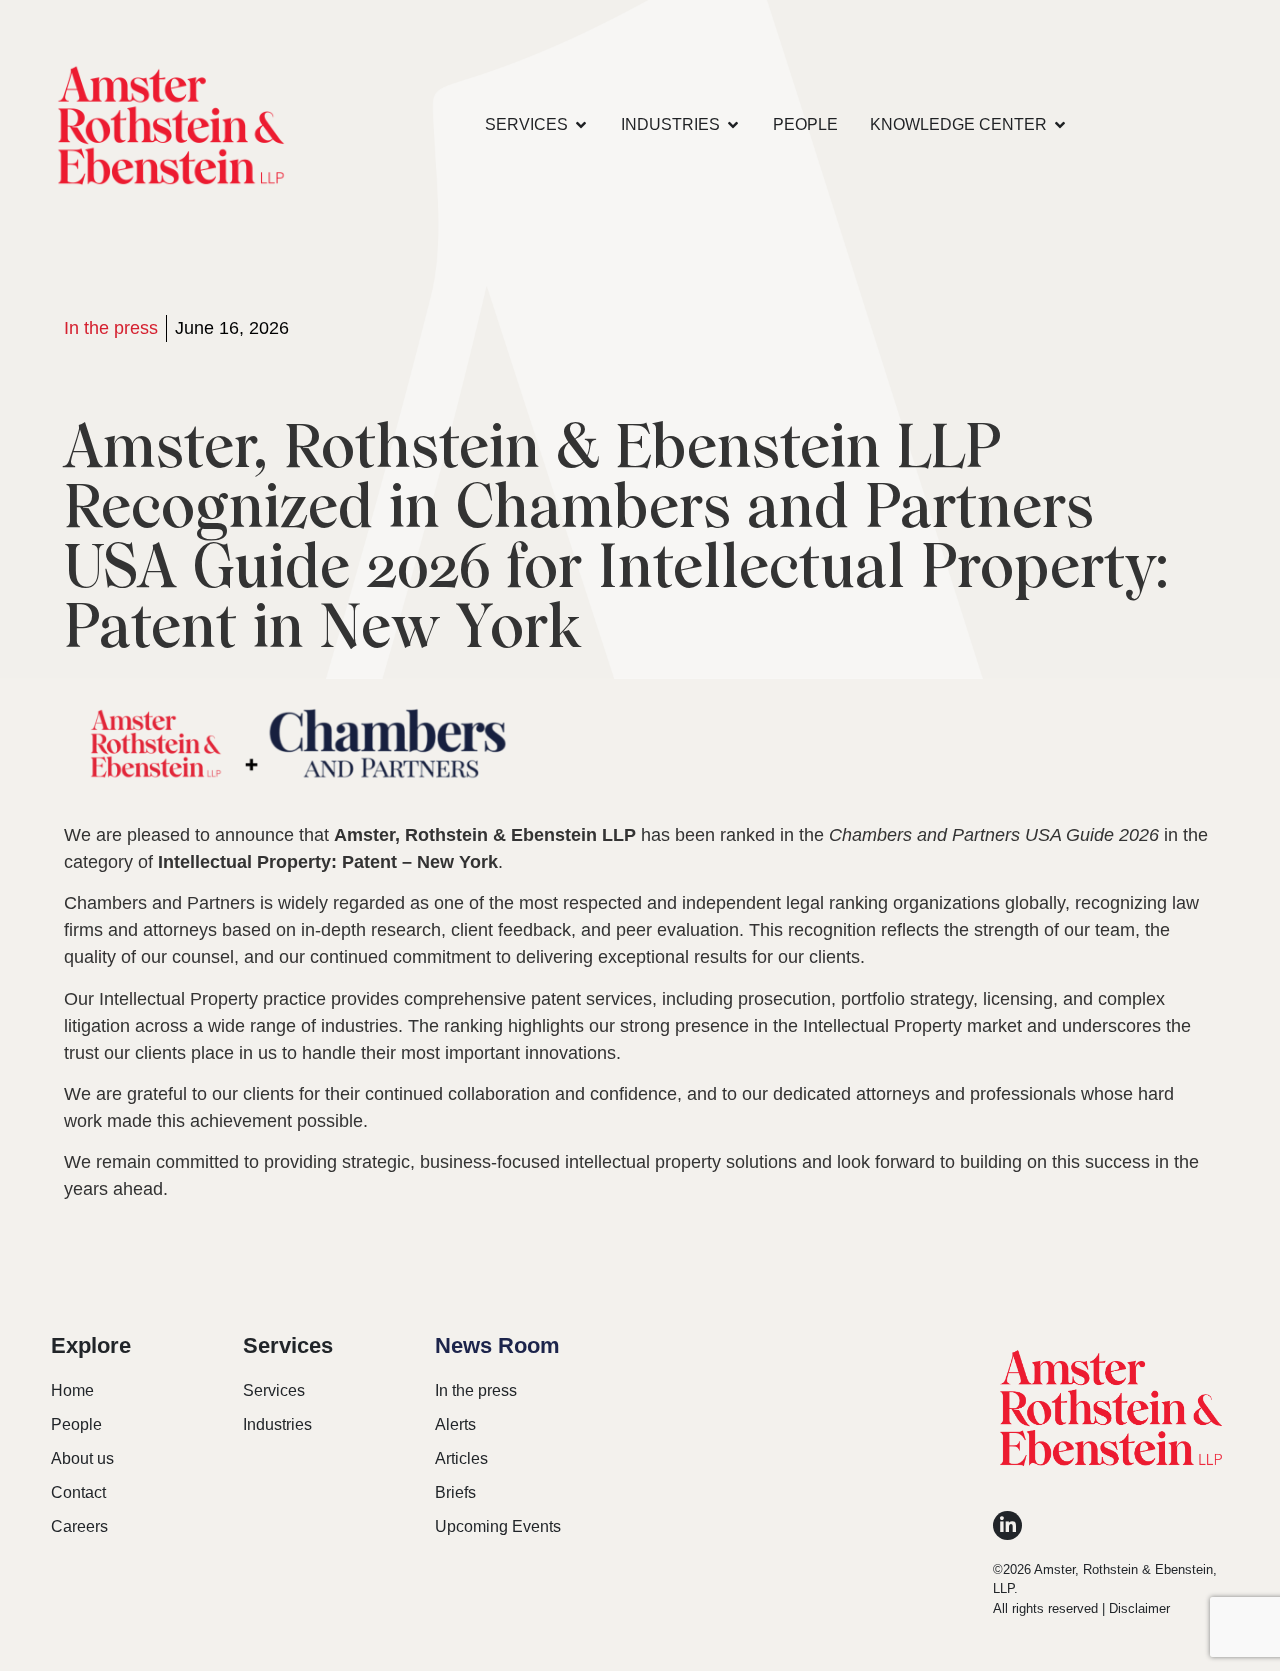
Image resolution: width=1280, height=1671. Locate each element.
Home (72, 1390)
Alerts (455, 1424)
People (76, 1424)
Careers (79, 1526)
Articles (461, 1458)
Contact (78, 1492)
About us (82, 1458)
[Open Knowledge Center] (1060, 125)
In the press (111, 328)
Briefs (455, 1492)
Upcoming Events (498, 1526)
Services (274, 1390)
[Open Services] (581, 125)
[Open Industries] (733, 125)
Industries (277, 1424)
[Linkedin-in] (1007, 1525)
